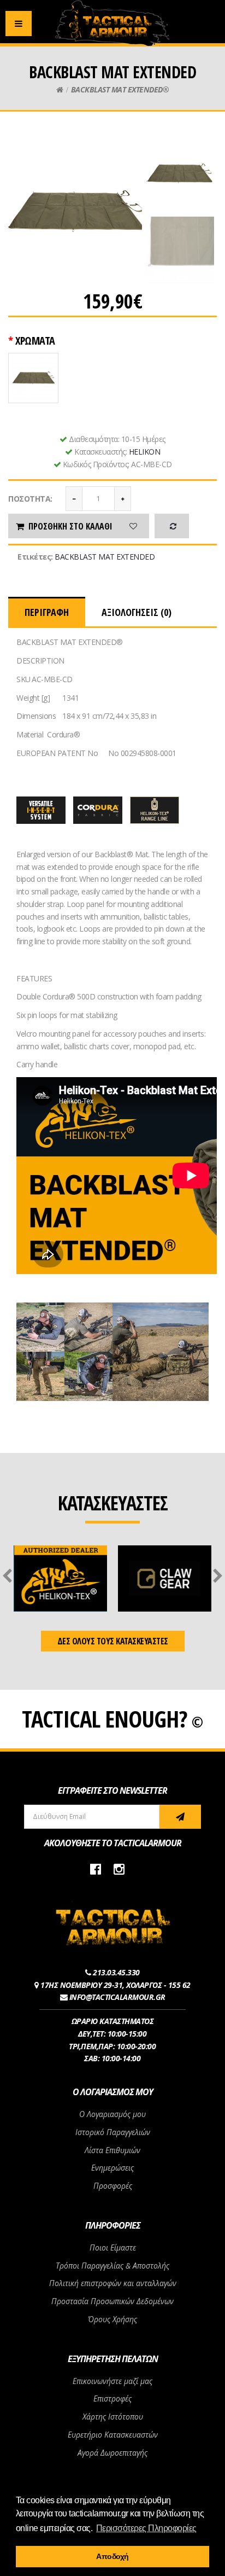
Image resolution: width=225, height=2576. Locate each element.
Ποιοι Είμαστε (113, 2248)
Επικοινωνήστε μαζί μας (112, 2381)
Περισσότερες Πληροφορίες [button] (146, 2528)
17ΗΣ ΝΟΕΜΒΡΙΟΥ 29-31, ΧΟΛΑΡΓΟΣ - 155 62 (116, 1985)
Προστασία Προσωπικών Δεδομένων (112, 2301)
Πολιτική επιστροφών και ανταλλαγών (113, 2283)
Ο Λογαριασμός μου (112, 2114)
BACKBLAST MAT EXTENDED (105, 557)
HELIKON (145, 452)
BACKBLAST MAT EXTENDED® (120, 89)
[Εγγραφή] (180, 1817)
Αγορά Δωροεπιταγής (112, 2453)
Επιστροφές (112, 2398)
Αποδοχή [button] (112, 2556)
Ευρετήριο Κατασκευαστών (113, 2435)
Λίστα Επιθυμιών (112, 2150)
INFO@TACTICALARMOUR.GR (117, 1997)
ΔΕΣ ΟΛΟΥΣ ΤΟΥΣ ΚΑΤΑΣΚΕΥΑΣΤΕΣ (113, 1641)
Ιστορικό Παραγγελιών (113, 2132)
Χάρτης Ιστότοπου (113, 2417)
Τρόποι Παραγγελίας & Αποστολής (112, 2266)
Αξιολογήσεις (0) (137, 612)
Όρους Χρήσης (112, 2319)
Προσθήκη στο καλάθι (70, 526)
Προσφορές (113, 2186)
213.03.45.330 (116, 1972)
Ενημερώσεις (112, 2168)
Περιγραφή (47, 612)
